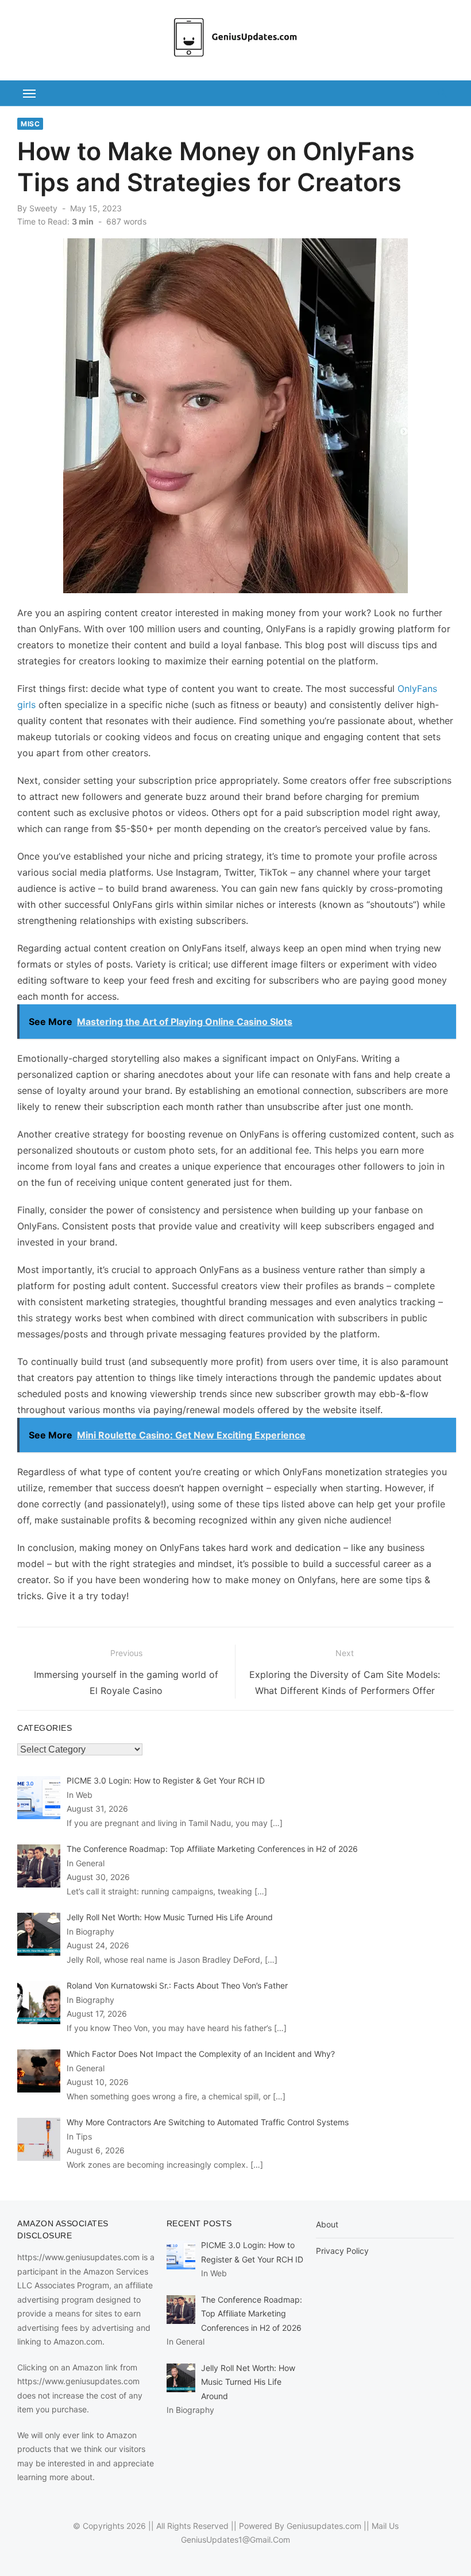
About (327, 2224)
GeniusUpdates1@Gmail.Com (235, 2540)
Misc (30, 124)
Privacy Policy (342, 2251)
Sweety (43, 208)
